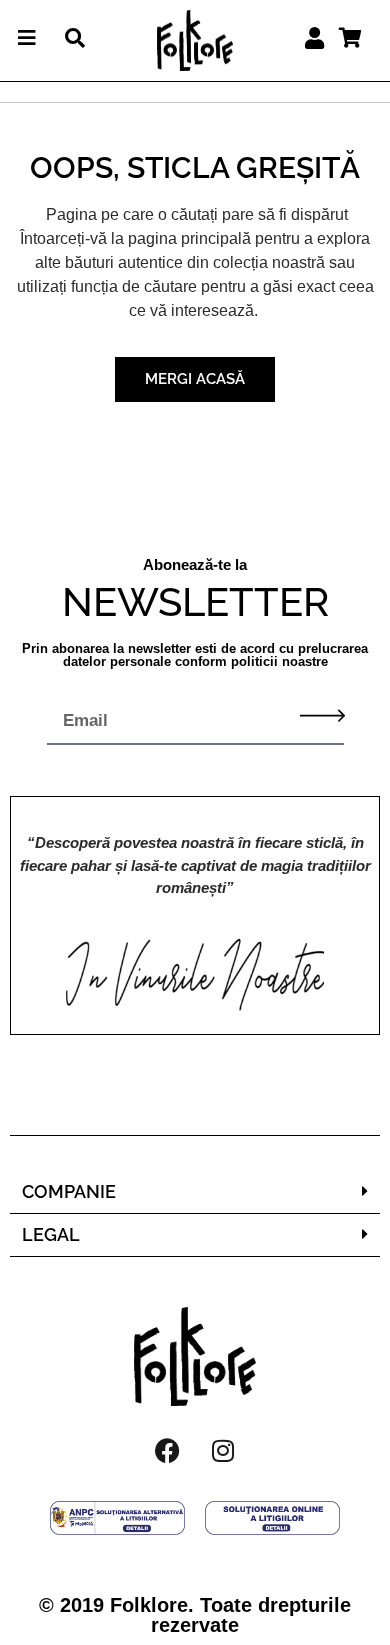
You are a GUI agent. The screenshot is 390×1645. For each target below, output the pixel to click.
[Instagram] (223, 1451)
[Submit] (322, 715)
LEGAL (51, 1234)
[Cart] (350, 38)
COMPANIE (69, 1191)
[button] (195, 1192)
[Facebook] (168, 1451)
